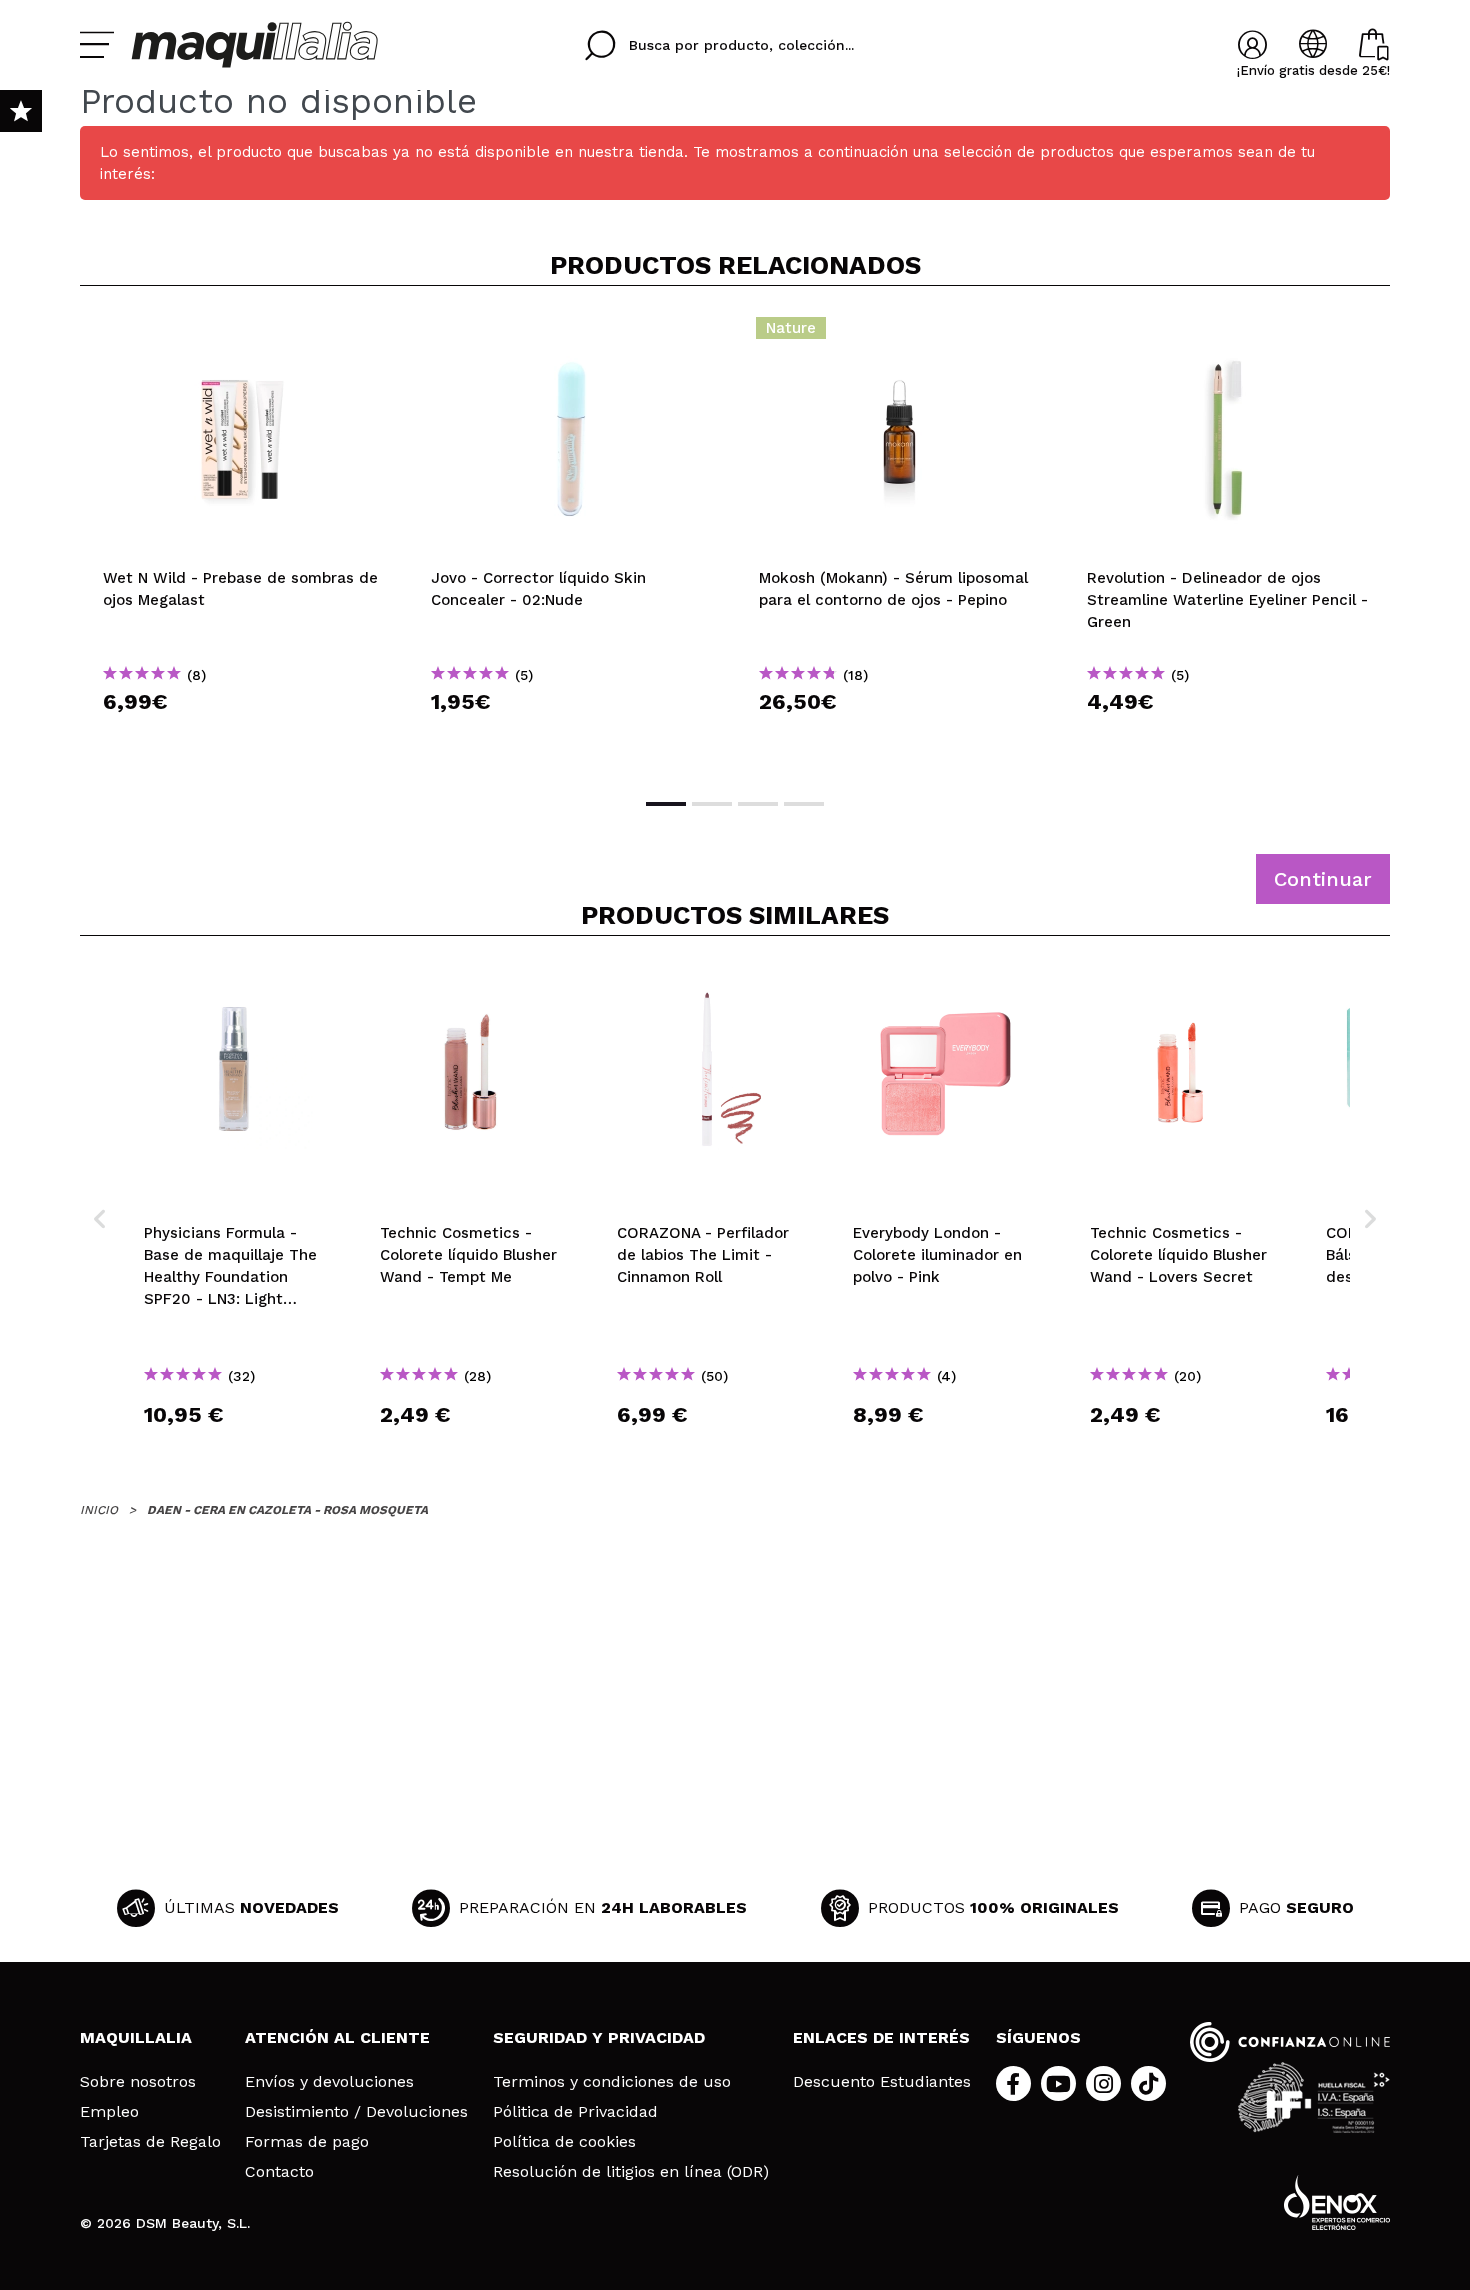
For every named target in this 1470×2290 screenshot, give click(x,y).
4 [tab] (804, 804)
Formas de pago (307, 2142)
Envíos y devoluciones (329, 2082)
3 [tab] (758, 804)
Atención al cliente (337, 2037)
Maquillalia (136, 2037)
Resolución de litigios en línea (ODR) (631, 2172)
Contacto (279, 2172)
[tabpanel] (244, 540)
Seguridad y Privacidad (599, 2037)
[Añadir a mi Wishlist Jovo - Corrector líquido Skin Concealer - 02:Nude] (572, 334)
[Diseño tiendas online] (1337, 2202)
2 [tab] (712, 804)
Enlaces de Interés (881, 2037)
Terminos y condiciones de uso (612, 2082)
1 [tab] (666, 804)
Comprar (244, 737)
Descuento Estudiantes (882, 2082)
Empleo (109, 2112)
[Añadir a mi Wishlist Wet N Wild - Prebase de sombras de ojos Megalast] (244, 334)
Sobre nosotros (138, 2082)
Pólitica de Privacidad (575, 2112)
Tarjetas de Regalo (150, 2142)
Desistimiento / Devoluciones (356, 2112)
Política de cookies (564, 2142)
